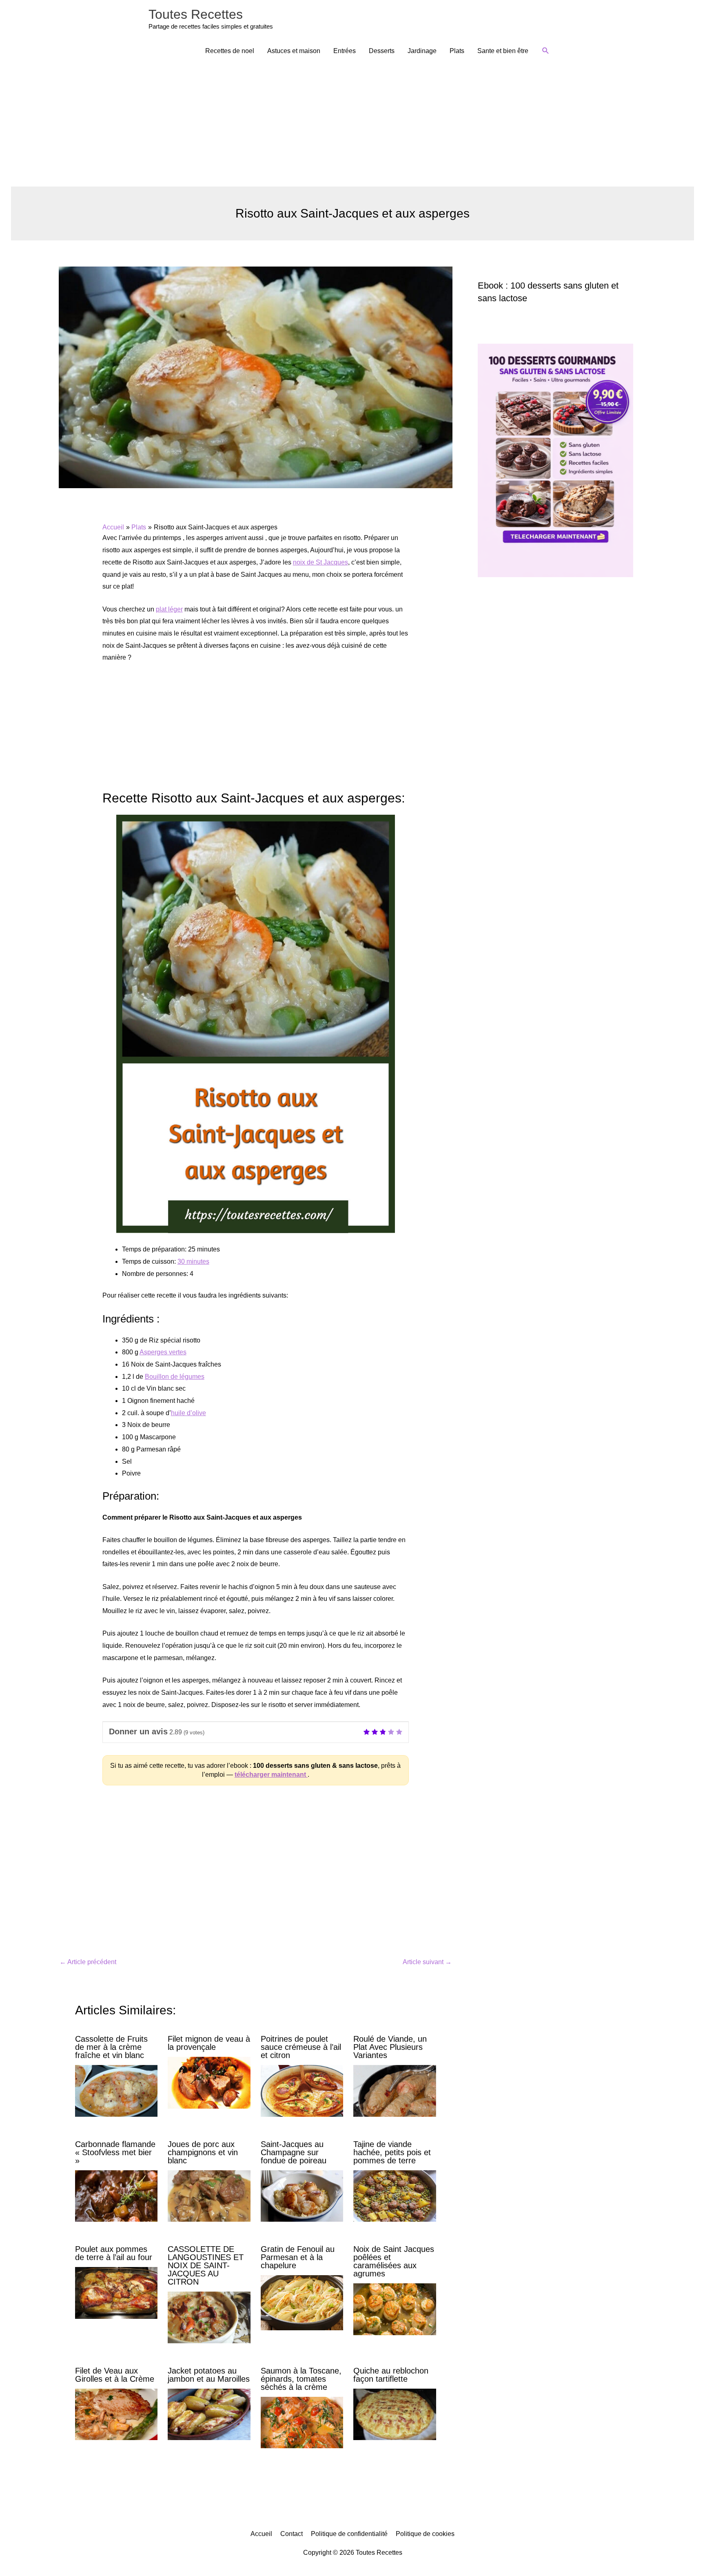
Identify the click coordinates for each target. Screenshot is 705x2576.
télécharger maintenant (271, 1775)
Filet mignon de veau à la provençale (209, 2043)
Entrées (345, 51)
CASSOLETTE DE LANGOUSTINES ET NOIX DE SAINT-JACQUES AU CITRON (206, 2265)
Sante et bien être (503, 51)
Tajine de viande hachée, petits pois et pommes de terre (392, 2152)
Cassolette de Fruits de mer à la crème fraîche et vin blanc (111, 2047)
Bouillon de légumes (175, 1377)
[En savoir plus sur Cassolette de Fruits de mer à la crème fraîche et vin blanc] (116, 2090)
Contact (292, 2534)
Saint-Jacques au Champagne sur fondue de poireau (294, 2152)
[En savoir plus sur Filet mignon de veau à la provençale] (209, 2082)
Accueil (261, 2534)
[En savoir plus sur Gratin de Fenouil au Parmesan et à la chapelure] (302, 2302)
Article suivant (427, 1962)
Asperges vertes (163, 1352)
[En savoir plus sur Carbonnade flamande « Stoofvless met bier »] (116, 2195)
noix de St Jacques (320, 562)
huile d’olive (188, 1413)
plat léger (169, 609)
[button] (546, 51)
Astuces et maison (294, 51)
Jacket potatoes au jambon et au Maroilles (209, 2375)
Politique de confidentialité (349, 2534)
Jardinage (422, 51)
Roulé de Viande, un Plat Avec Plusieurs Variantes (390, 2047)
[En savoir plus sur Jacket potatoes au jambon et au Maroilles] (209, 2414)
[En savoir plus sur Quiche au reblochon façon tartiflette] (395, 2414)
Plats (457, 51)
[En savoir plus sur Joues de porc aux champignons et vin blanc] (209, 2195)
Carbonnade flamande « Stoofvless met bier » (115, 2152)
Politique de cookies (425, 2534)
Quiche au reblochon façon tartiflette (391, 2375)
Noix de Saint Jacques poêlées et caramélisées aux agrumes (394, 2261)
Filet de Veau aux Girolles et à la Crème (115, 2375)
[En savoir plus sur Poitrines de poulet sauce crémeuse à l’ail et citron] (302, 2090)
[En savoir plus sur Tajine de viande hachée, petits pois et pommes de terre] (395, 2195)
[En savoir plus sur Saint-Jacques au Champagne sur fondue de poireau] (302, 2195)
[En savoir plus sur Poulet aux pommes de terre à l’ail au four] (116, 2293)
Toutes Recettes (196, 14)
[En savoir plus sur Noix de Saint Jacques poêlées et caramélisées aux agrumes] (395, 2309)
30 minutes (193, 1261)
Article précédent (88, 1962)
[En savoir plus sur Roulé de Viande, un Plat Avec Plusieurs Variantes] (395, 2090)
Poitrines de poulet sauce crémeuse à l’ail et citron (301, 2047)
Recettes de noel (230, 51)
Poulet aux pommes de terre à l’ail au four (114, 2253)
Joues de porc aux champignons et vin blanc (203, 2152)
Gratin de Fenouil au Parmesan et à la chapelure (298, 2257)
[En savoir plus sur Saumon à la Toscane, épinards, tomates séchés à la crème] (302, 2422)
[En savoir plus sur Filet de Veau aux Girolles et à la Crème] (116, 2414)
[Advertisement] (352, 125)
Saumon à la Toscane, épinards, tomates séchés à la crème (301, 2379)
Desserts (382, 51)
